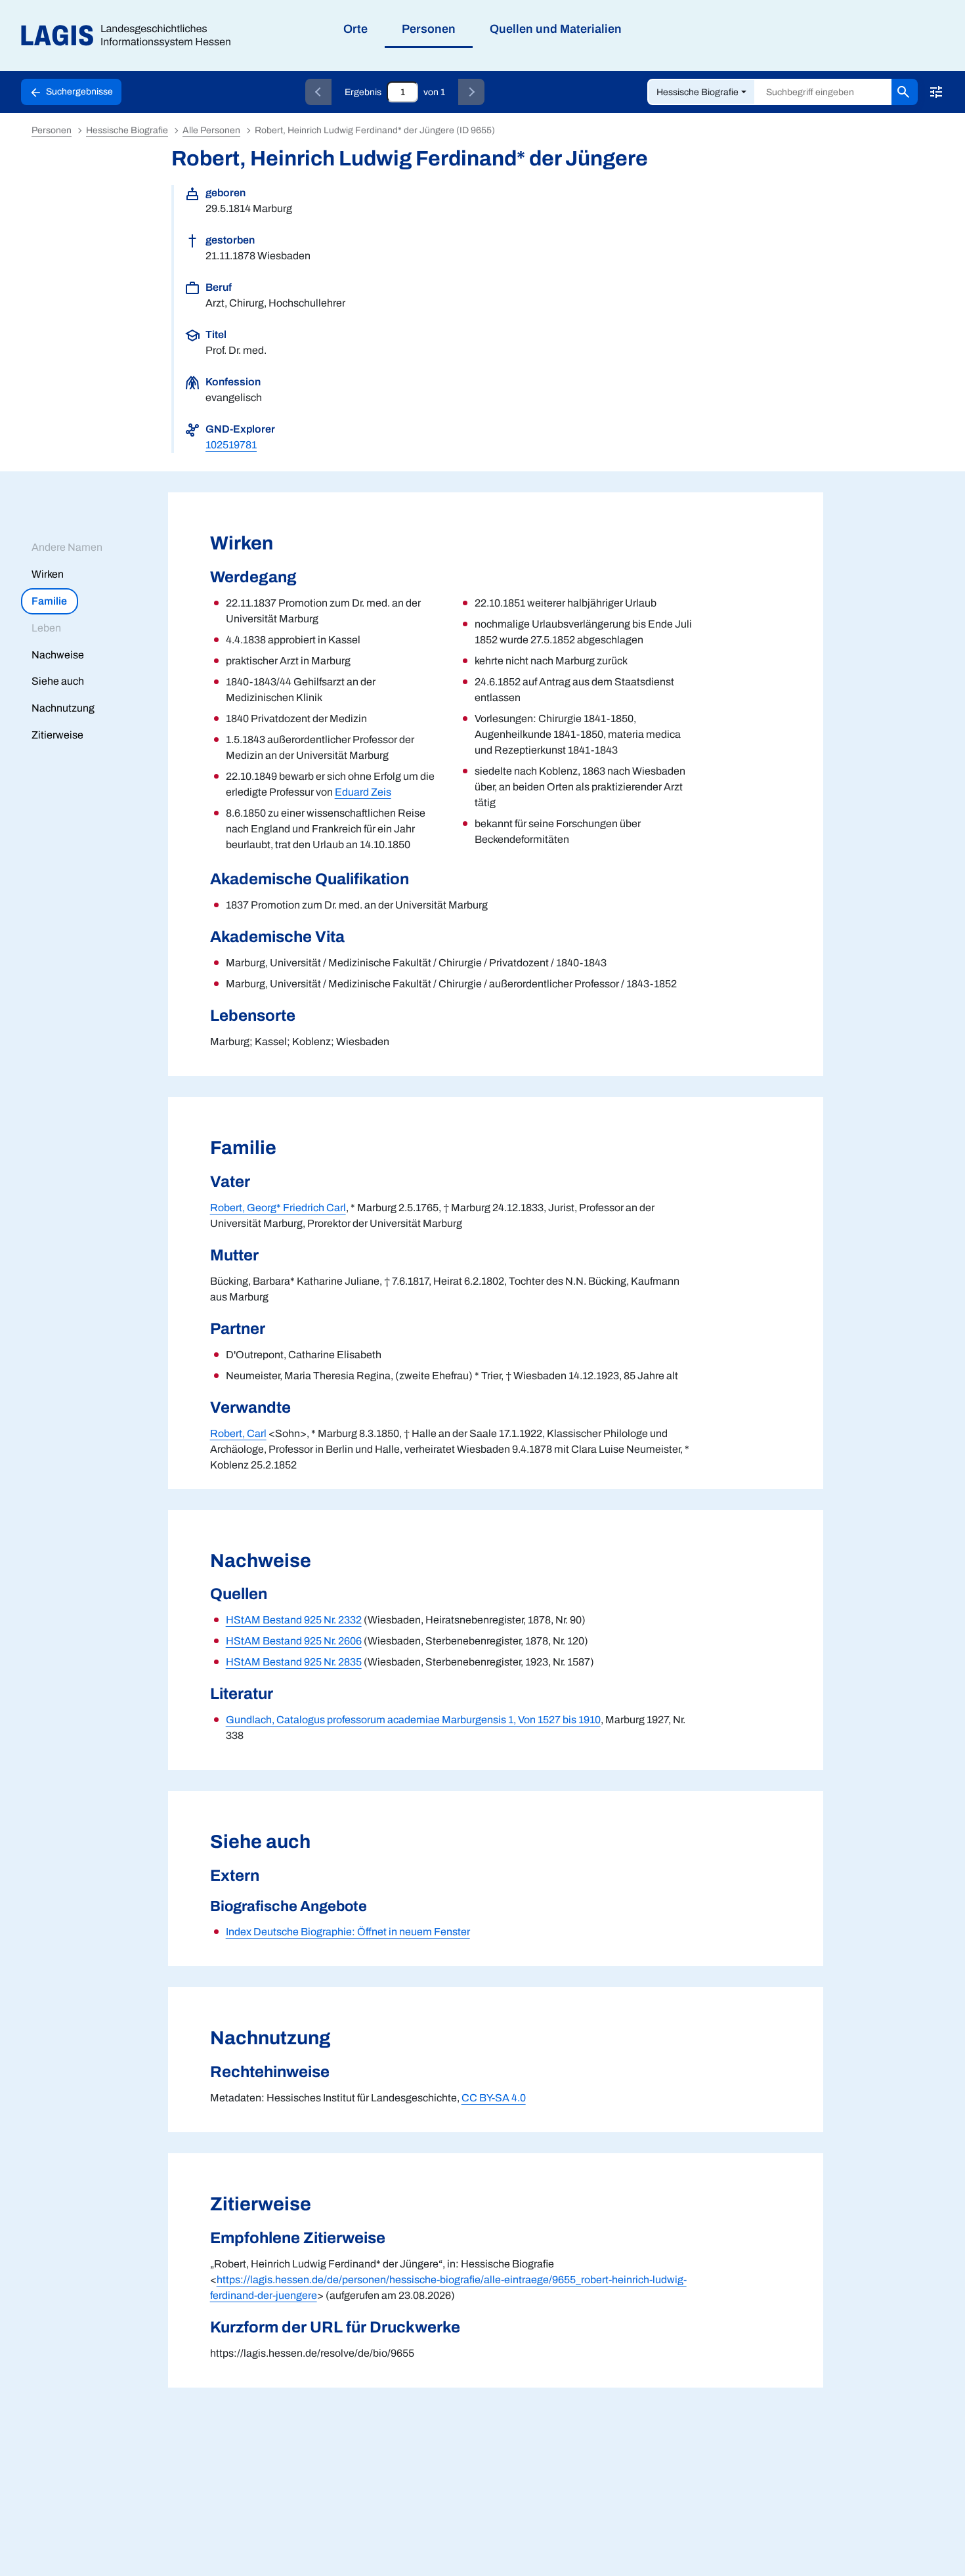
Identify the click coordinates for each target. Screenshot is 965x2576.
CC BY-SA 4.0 (494, 2098)
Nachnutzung (63, 708)
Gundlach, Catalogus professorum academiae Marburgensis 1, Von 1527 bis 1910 (413, 1720)
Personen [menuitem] (429, 29)
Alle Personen (211, 130)
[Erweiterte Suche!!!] (936, 92)
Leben (46, 628)
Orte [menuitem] (355, 29)
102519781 (231, 445)
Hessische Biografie (697, 92)
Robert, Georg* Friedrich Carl (278, 1208)
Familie (49, 601)
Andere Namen (67, 547)
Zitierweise (57, 735)
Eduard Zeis (363, 792)
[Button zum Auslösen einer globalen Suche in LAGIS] (905, 92)
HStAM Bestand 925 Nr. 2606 (294, 1641)
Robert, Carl (238, 1433)
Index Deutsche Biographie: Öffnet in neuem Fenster (348, 1932)
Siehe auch (58, 681)
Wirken (48, 574)
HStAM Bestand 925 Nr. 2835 (294, 1662)
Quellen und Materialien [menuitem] (556, 29)
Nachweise (58, 655)
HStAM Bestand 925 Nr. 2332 (294, 1620)
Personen (52, 130)
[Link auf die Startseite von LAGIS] (131, 36)
